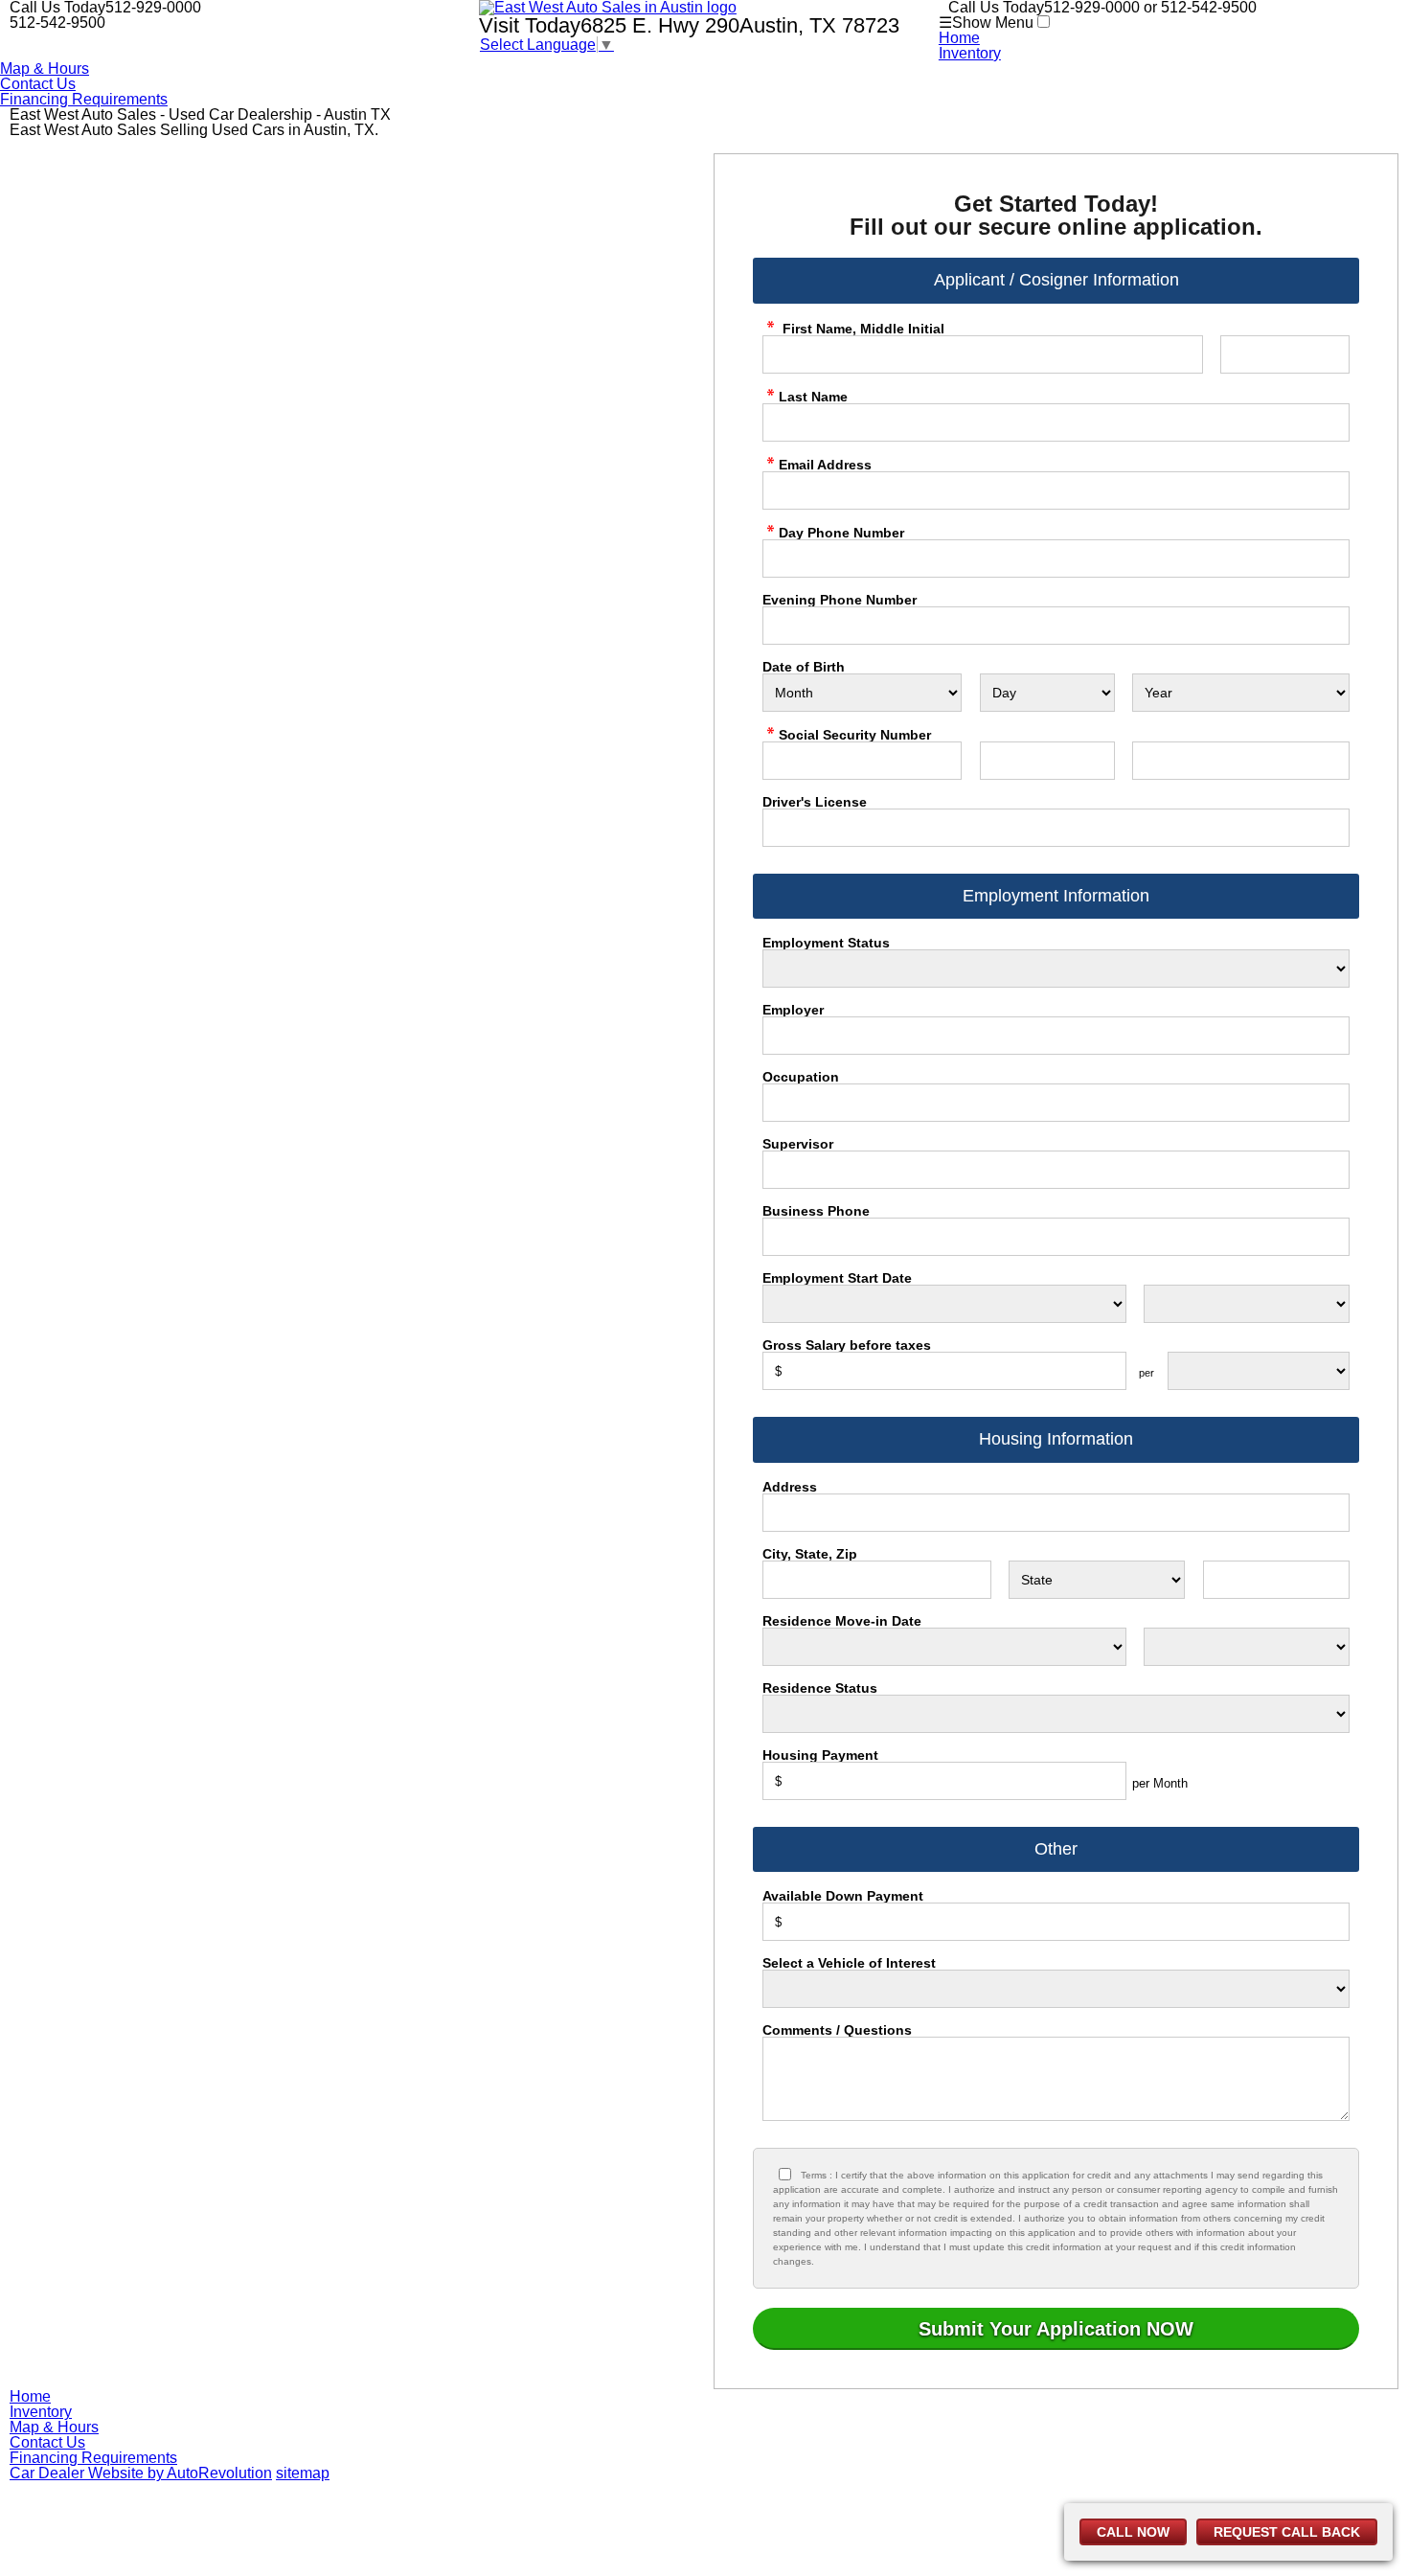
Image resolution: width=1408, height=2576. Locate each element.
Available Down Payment (843, 1896)
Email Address (825, 464)
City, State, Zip (810, 1554)
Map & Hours (45, 68)
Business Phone (816, 1211)
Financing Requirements (84, 99)
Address (790, 1487)
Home (959, 38)
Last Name (813, 396)
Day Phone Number (841, 532)
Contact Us (38, 84)
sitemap (303, 2473)
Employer (793, 1010)
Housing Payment (820, 1755)
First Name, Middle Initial (862, 328)
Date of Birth (804, 667)
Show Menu (986, 23)
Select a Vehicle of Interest (849, 1963)
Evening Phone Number (840, 600)
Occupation (801, 1077)
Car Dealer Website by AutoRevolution (141, 2473)
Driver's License (815, 802)
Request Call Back (1287, 2532)
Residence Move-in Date (842, 1621)
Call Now (1133, 2532)
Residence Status (820, 1688)
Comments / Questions (837, 2030)
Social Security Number (855, 734)
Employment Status (826, 943)
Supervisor (798, 1144)
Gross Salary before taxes (847, 1345)
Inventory (970, 53)
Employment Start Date (837, 1278)
